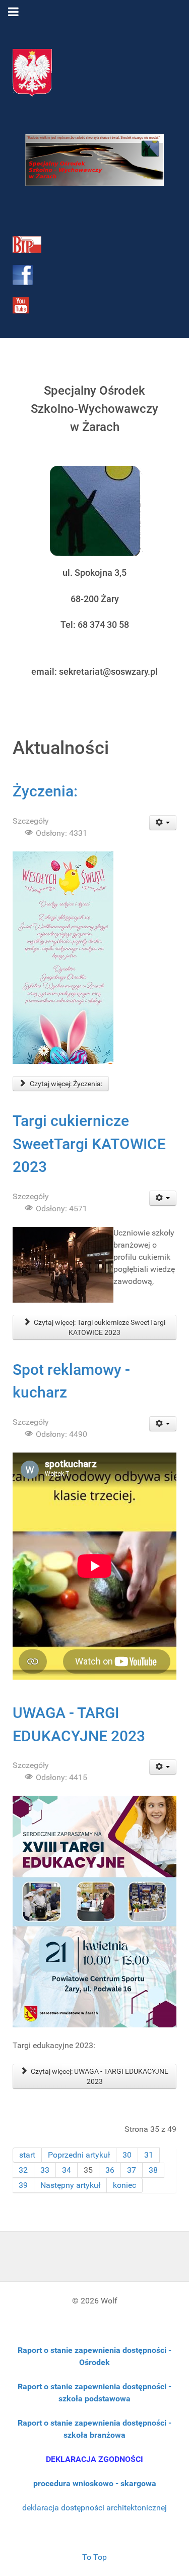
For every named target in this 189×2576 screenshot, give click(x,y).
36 (110, 2170)
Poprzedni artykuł (79, 2155)
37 (132, 2170)
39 (23, 2185)
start (27, 2155)
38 (153, 2170)
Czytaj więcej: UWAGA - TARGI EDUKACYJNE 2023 (99, 2076)
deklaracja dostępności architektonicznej (94, 2508)
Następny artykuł (70, 2185)
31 (149, 2155)
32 (23, 2170)
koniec (124, 2185)
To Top (94, 2557)
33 (45, 2170)
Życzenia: (45, 791)
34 (67, 2170)
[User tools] (163, 823)
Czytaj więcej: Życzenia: (65, 1084)
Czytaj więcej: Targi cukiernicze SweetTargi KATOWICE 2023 (99, 1327)
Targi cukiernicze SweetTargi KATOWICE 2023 (89, 1144)
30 (127, 2155)
